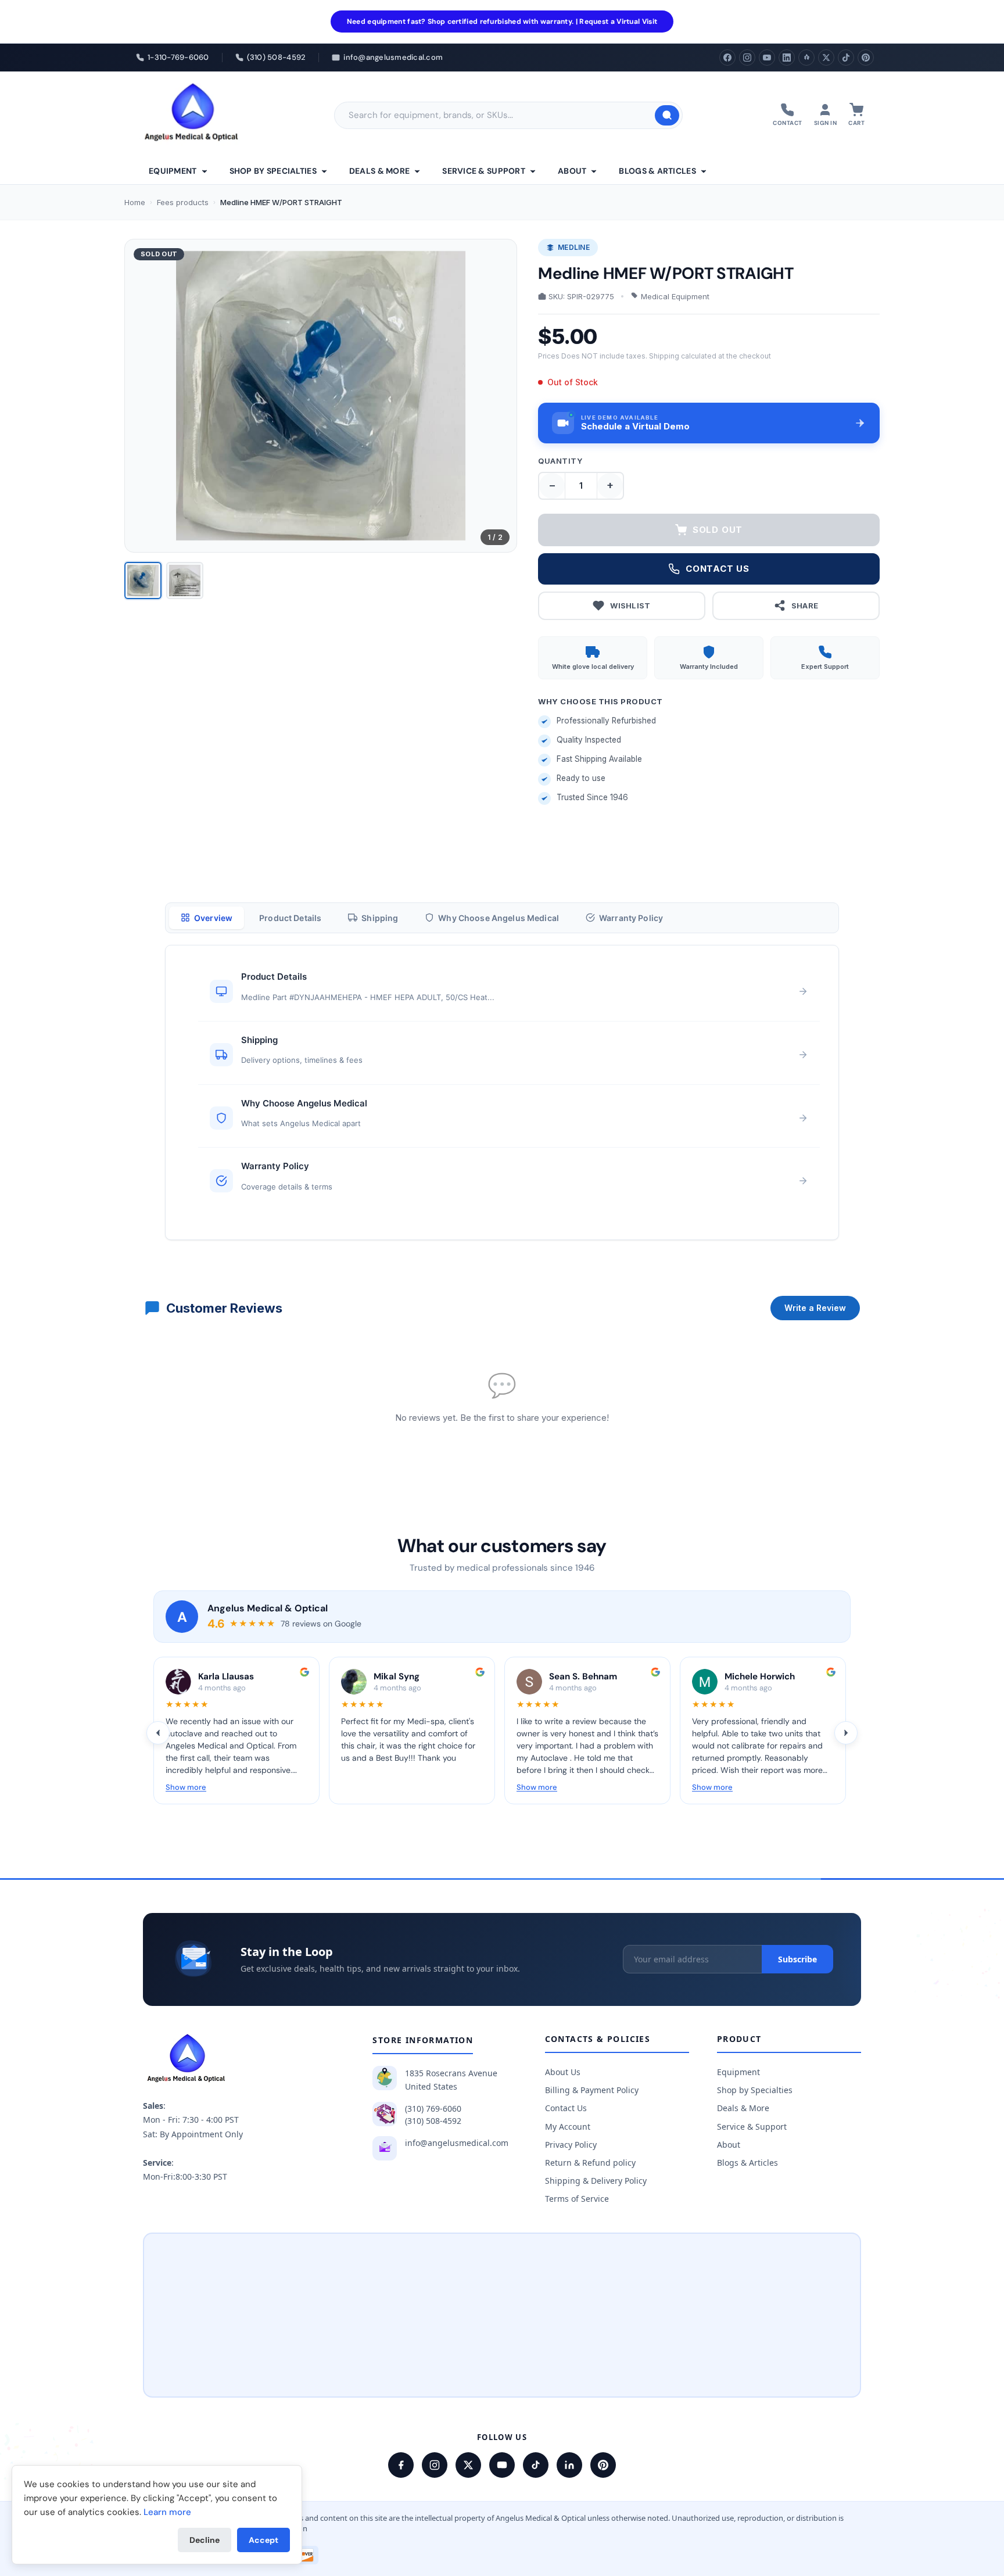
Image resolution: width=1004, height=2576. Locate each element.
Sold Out (718, 530)
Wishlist (630, 606)
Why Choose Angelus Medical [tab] (499, 918)
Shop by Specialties (273, 171)
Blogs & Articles (657, 171)
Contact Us (566, 2108)
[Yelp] (806, 58)
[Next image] (499, 396)
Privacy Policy (571, 2145)
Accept (263, 2540)
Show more (186, 1787)
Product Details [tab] (290, 918)
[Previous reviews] (158, 1733)
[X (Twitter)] (826, 58)
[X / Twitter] (468, 2465)
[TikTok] (846, 58)
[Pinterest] (866, 58)
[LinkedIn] (787, 58)
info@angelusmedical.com (457, 2143)
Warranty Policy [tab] (631, 918)
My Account (568, 2127)
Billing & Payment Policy (592, 2090)
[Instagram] (747, 58)
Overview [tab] (213, 918)
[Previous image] (143, 396)
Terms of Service (577, 2199)
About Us (563, 2072)
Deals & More (379, 171)
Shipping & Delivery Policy (596, 2181)
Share (805, 606)
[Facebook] (727, 58)
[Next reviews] (846, 1733)
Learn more (167, 2512)
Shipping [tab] (380, 918)
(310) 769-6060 (433, 2109)
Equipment (173, 171)
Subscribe (797, 1959)
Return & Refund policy (590, 2163)
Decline (205, 2540)
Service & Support (484, 171)
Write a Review (815, 1308)
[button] (709, 423)
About (572, 171)
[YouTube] (767, 58)
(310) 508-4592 (433, 2121)
